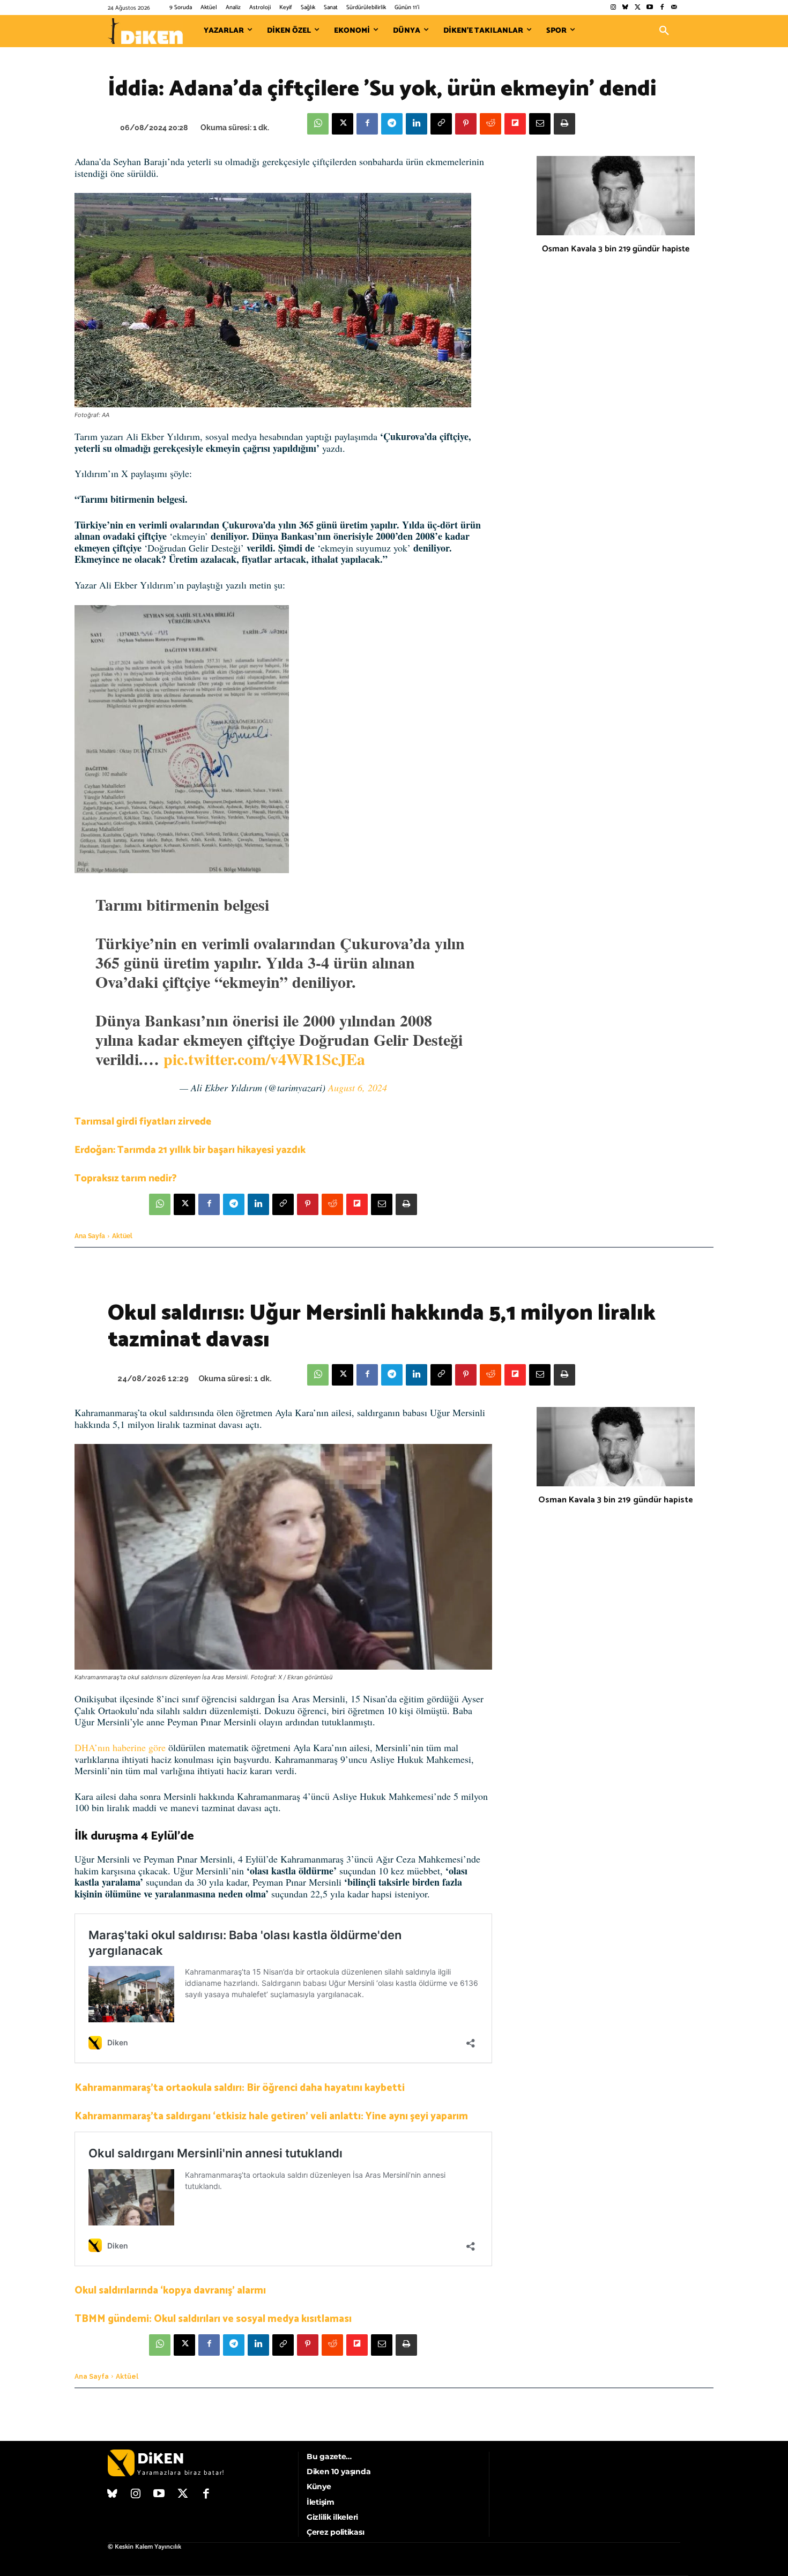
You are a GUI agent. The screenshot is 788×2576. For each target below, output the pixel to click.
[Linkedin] (417, 124)
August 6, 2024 (358, 1088)
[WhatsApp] (318, 124)
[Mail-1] (674, 8)
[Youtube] (650, 8)
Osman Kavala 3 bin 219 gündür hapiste (616, 249)
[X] (343, 124)
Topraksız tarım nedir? (126, 1178)
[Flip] (515, 124)
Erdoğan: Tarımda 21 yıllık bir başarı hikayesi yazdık (190, 1150)
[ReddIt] (490, 124)
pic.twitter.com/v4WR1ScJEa (264, 1059)
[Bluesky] (625, 8)
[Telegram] (392, 124)
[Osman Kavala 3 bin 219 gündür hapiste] (616, 196)
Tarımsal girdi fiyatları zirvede (143, 1122)
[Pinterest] (466, 124)
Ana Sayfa (90, 1236)
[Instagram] (613, 8)
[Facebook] (662, 8)
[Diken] (145, 31)
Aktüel (122, 1236)
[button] (664, 31)
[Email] (540, 124)
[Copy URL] (441, 124)
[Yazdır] (564, 124)
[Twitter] (638, 8)
